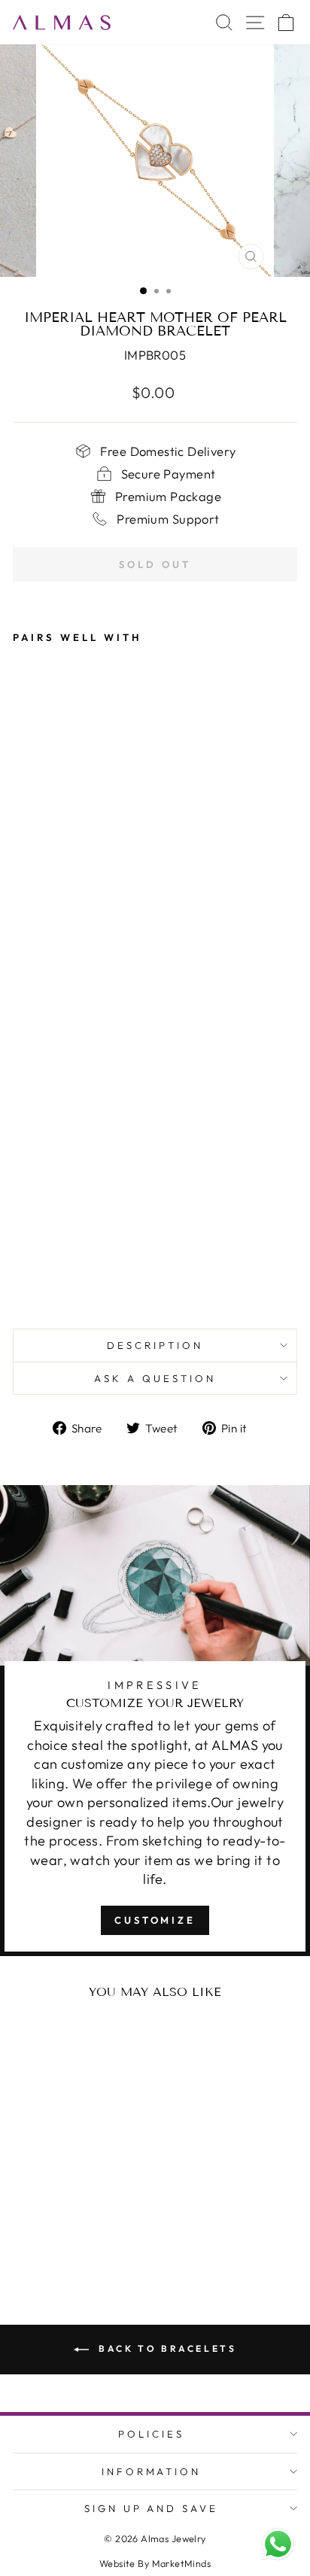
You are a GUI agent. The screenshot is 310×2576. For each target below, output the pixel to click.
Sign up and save (152, 2508)
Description (155, 1345)
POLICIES (151, 2434)
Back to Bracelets (166, 2348)
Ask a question (155, 1378)
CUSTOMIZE (155, 1920)
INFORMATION (152, 2471)
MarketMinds (182, 2563)
